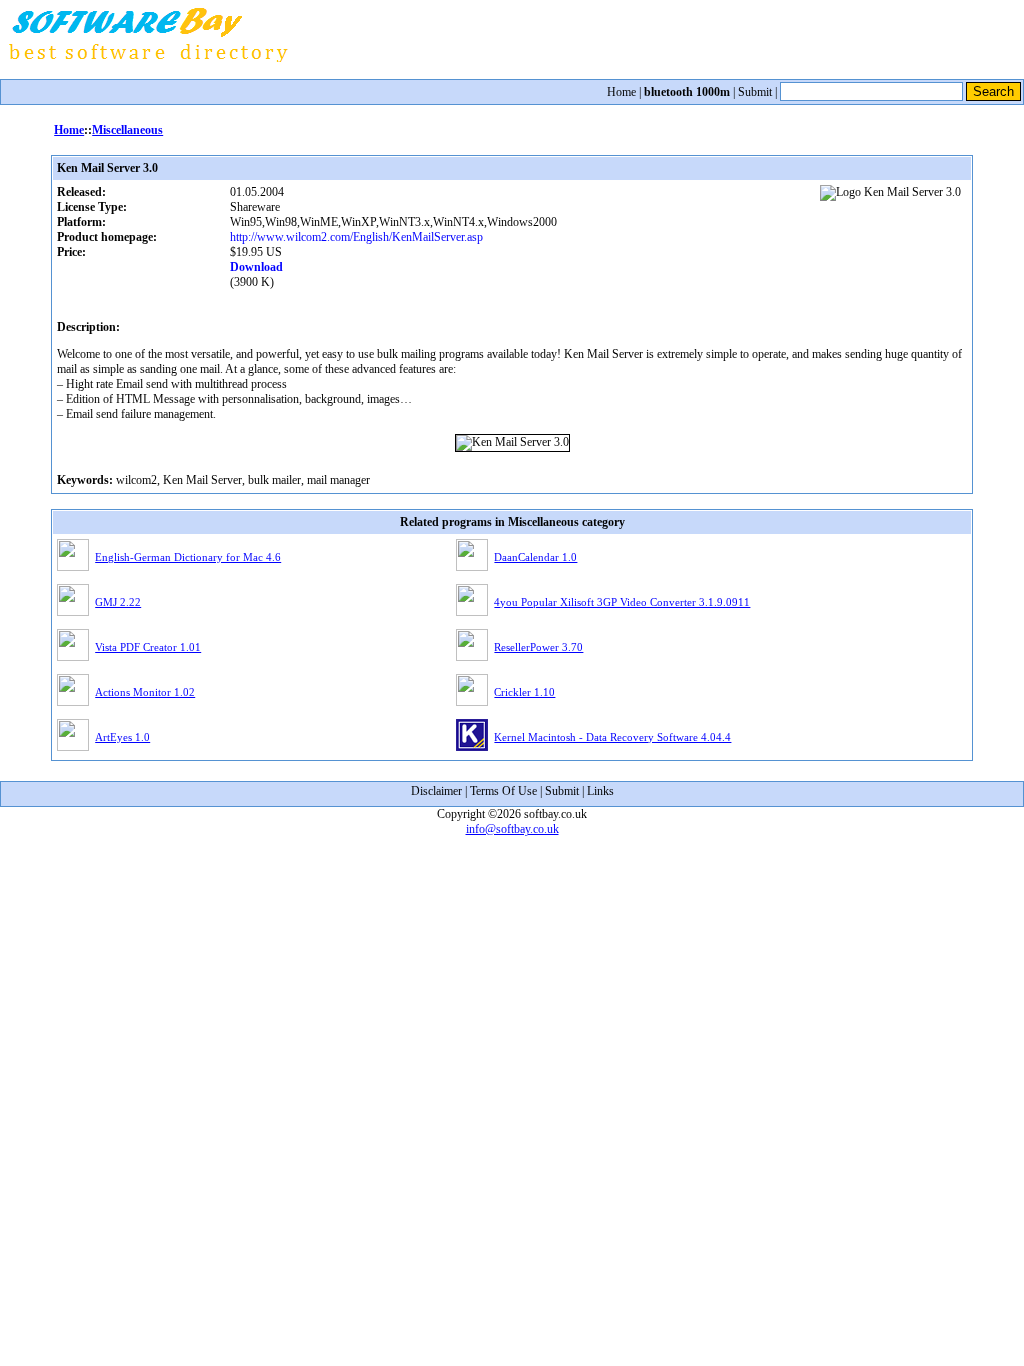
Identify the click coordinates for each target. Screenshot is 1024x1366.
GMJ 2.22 (118, 602)
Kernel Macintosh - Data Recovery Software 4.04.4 (612, 737)
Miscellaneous (127, 130)
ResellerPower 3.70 (538, 647)
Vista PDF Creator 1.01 (148, 647)
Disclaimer (436, 791)
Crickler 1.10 (524, 692)
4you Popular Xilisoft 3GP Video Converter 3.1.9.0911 (622, 602)
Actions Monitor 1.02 (145, 692)
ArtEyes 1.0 (122, 737)
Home (621, 92)
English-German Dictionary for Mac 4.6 (188, 557)
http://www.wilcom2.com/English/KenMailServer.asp (356, 237)
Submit (755, 92)
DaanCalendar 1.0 (535, 557)
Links (600, 791)
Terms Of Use (503, 791)
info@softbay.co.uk (512, 829)
